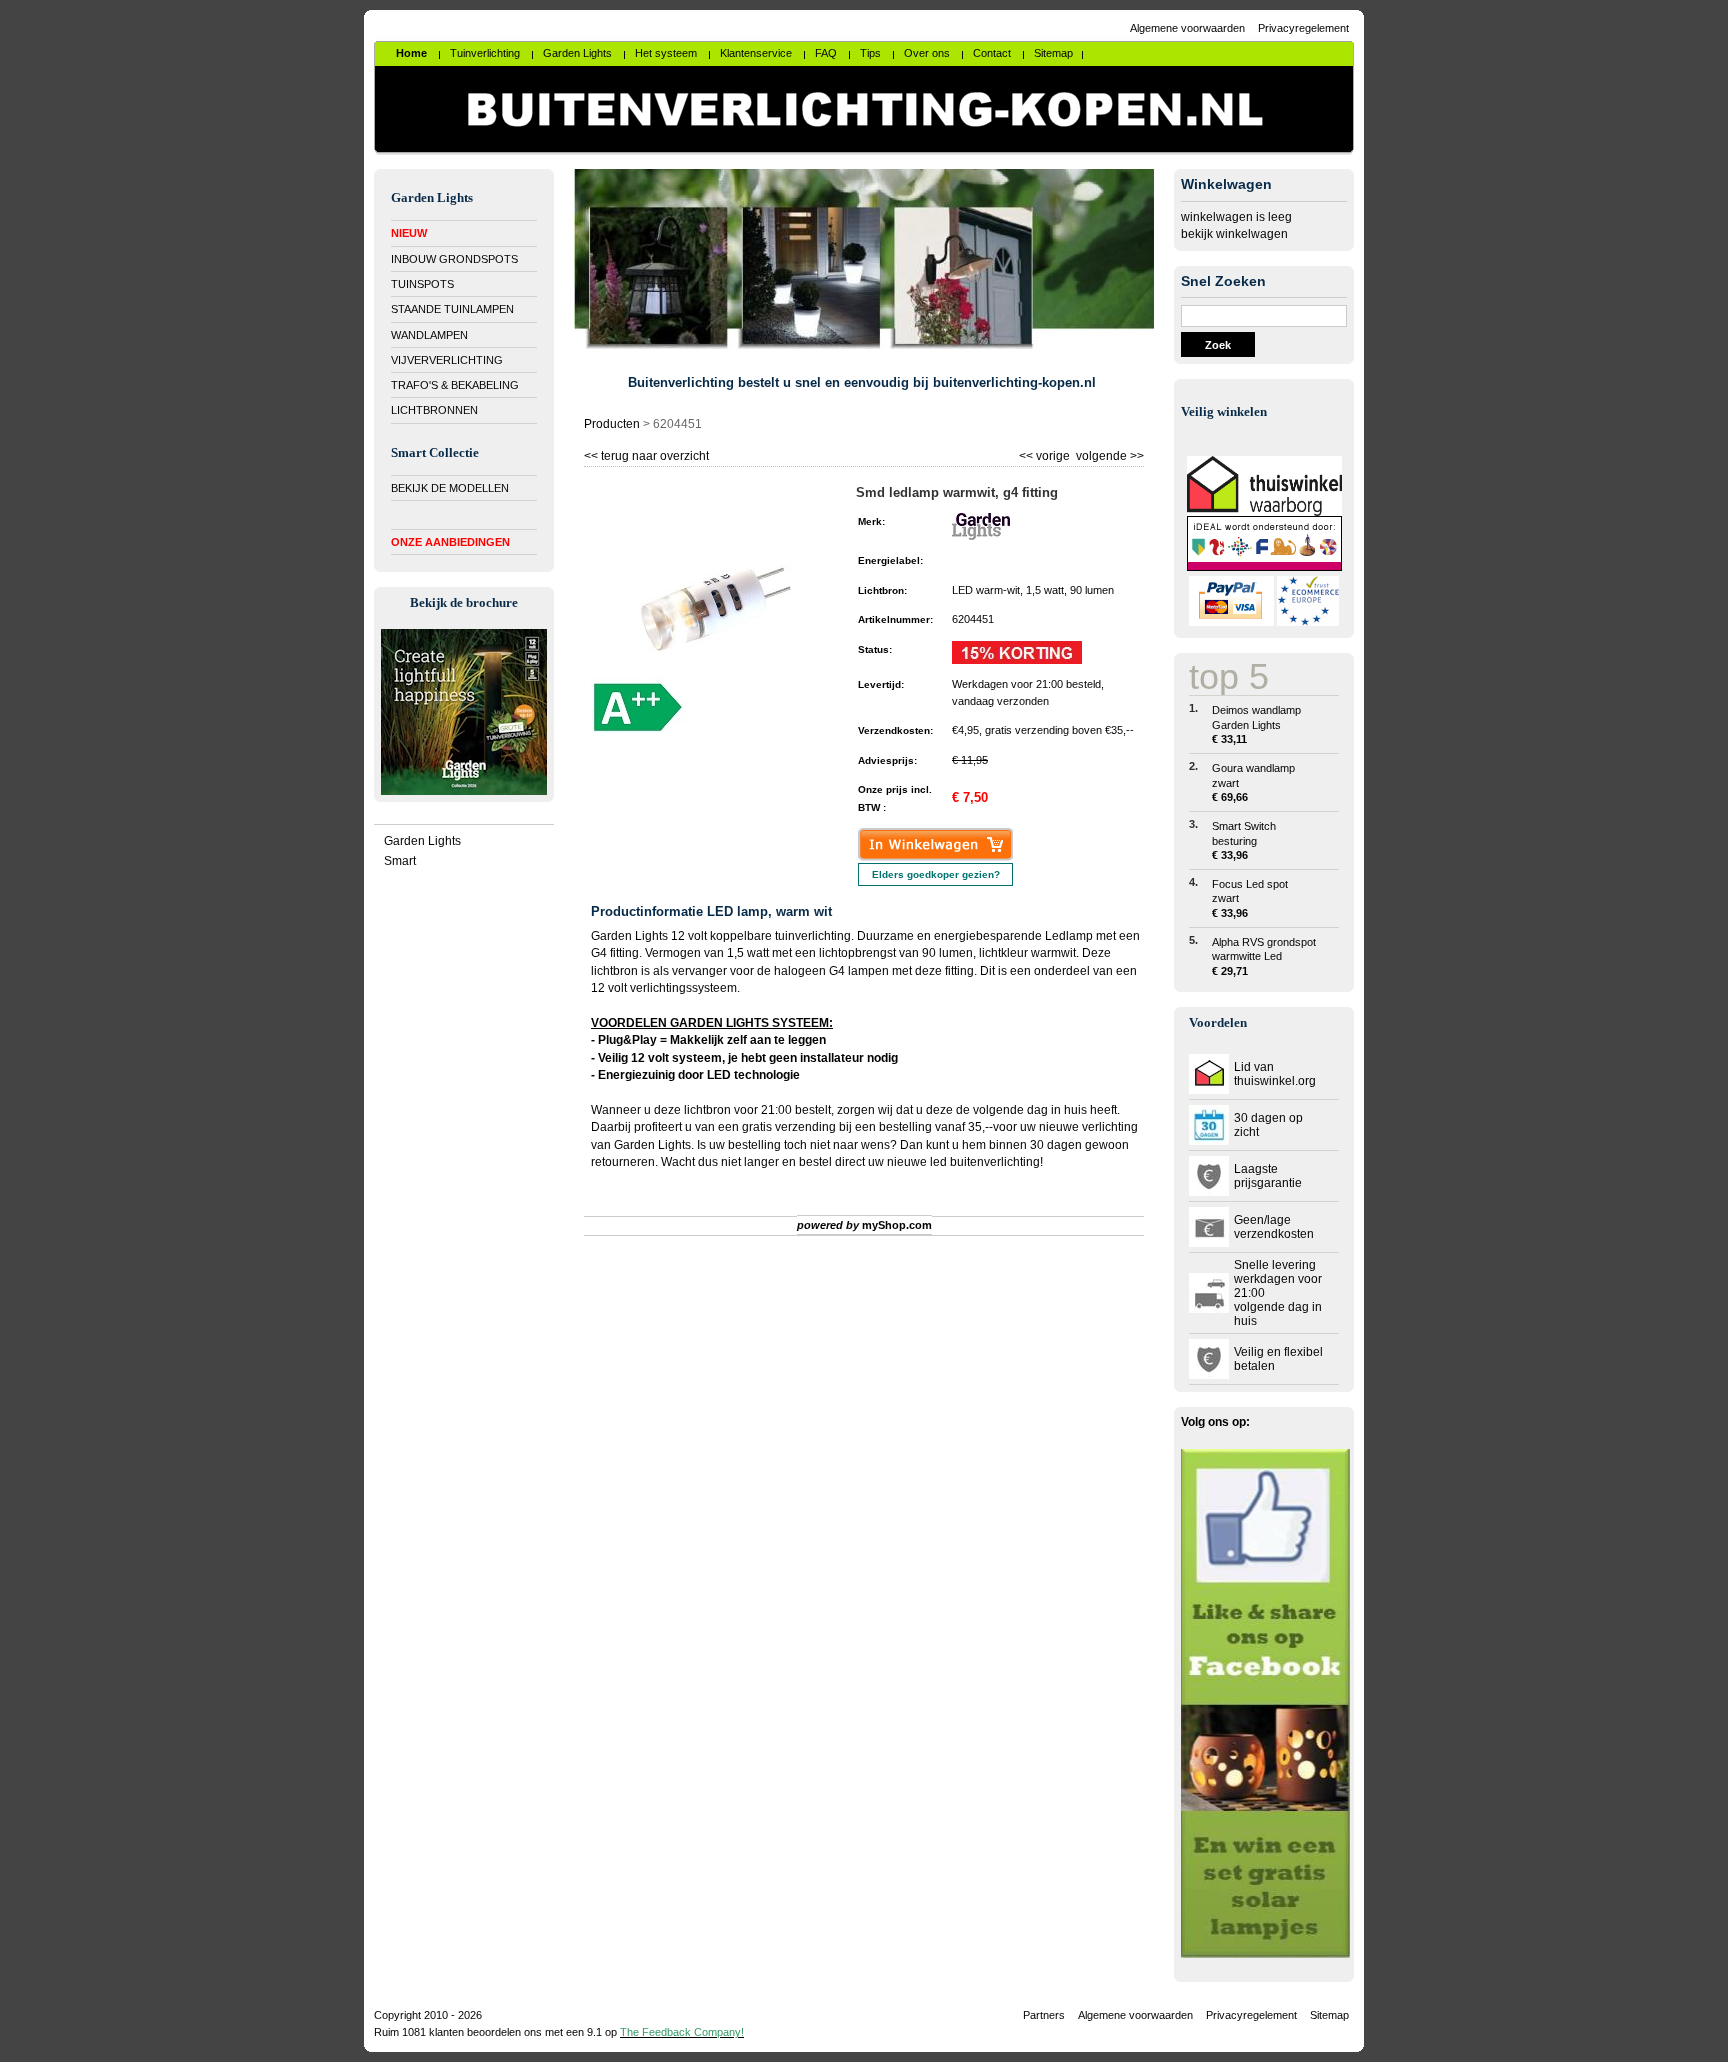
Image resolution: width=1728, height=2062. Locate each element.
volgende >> (1108, 453)
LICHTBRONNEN (434, 410)
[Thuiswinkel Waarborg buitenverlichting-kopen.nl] (1264, 512)
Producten (612, 424)
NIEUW (409, 233)
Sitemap (1329, 2015)
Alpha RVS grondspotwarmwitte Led (1264, 956)
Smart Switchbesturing (1244, 840)
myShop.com (897, 1225)
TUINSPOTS (422, 284)
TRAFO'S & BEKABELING (455, 385)
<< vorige (1046, 453)
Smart (400, 861)
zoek (1218, 345)
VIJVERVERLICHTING (447, 360)
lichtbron (707, 1110)
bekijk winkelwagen (1234, 234)
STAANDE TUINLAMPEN (452, 309)
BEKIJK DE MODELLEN (450, 488)
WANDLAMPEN (429, 335)
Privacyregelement (1303, 28)
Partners (1044, 2015)
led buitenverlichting (985, 1162)
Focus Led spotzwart (1250, 898)
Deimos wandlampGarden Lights (1256, 724)
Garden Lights (422, 841)
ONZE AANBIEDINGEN (450, 542)
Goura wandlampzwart (1253, 782)
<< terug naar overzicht (646, 453)
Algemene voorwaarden (1187, 28)
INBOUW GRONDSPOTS (454, 259)
